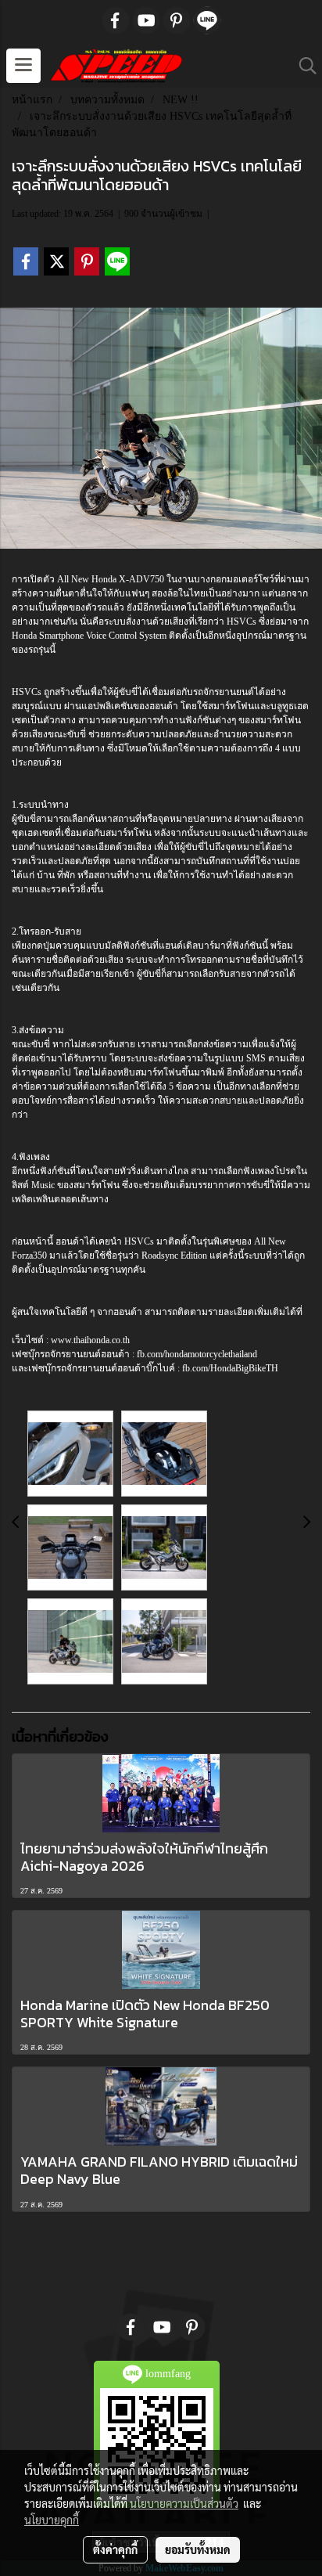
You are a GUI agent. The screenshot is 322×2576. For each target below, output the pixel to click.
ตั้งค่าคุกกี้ (115, 2549)
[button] (302, 66)
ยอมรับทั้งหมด (198, 2549)
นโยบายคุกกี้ (52, 2520)
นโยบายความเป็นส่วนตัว (184, 2503)
